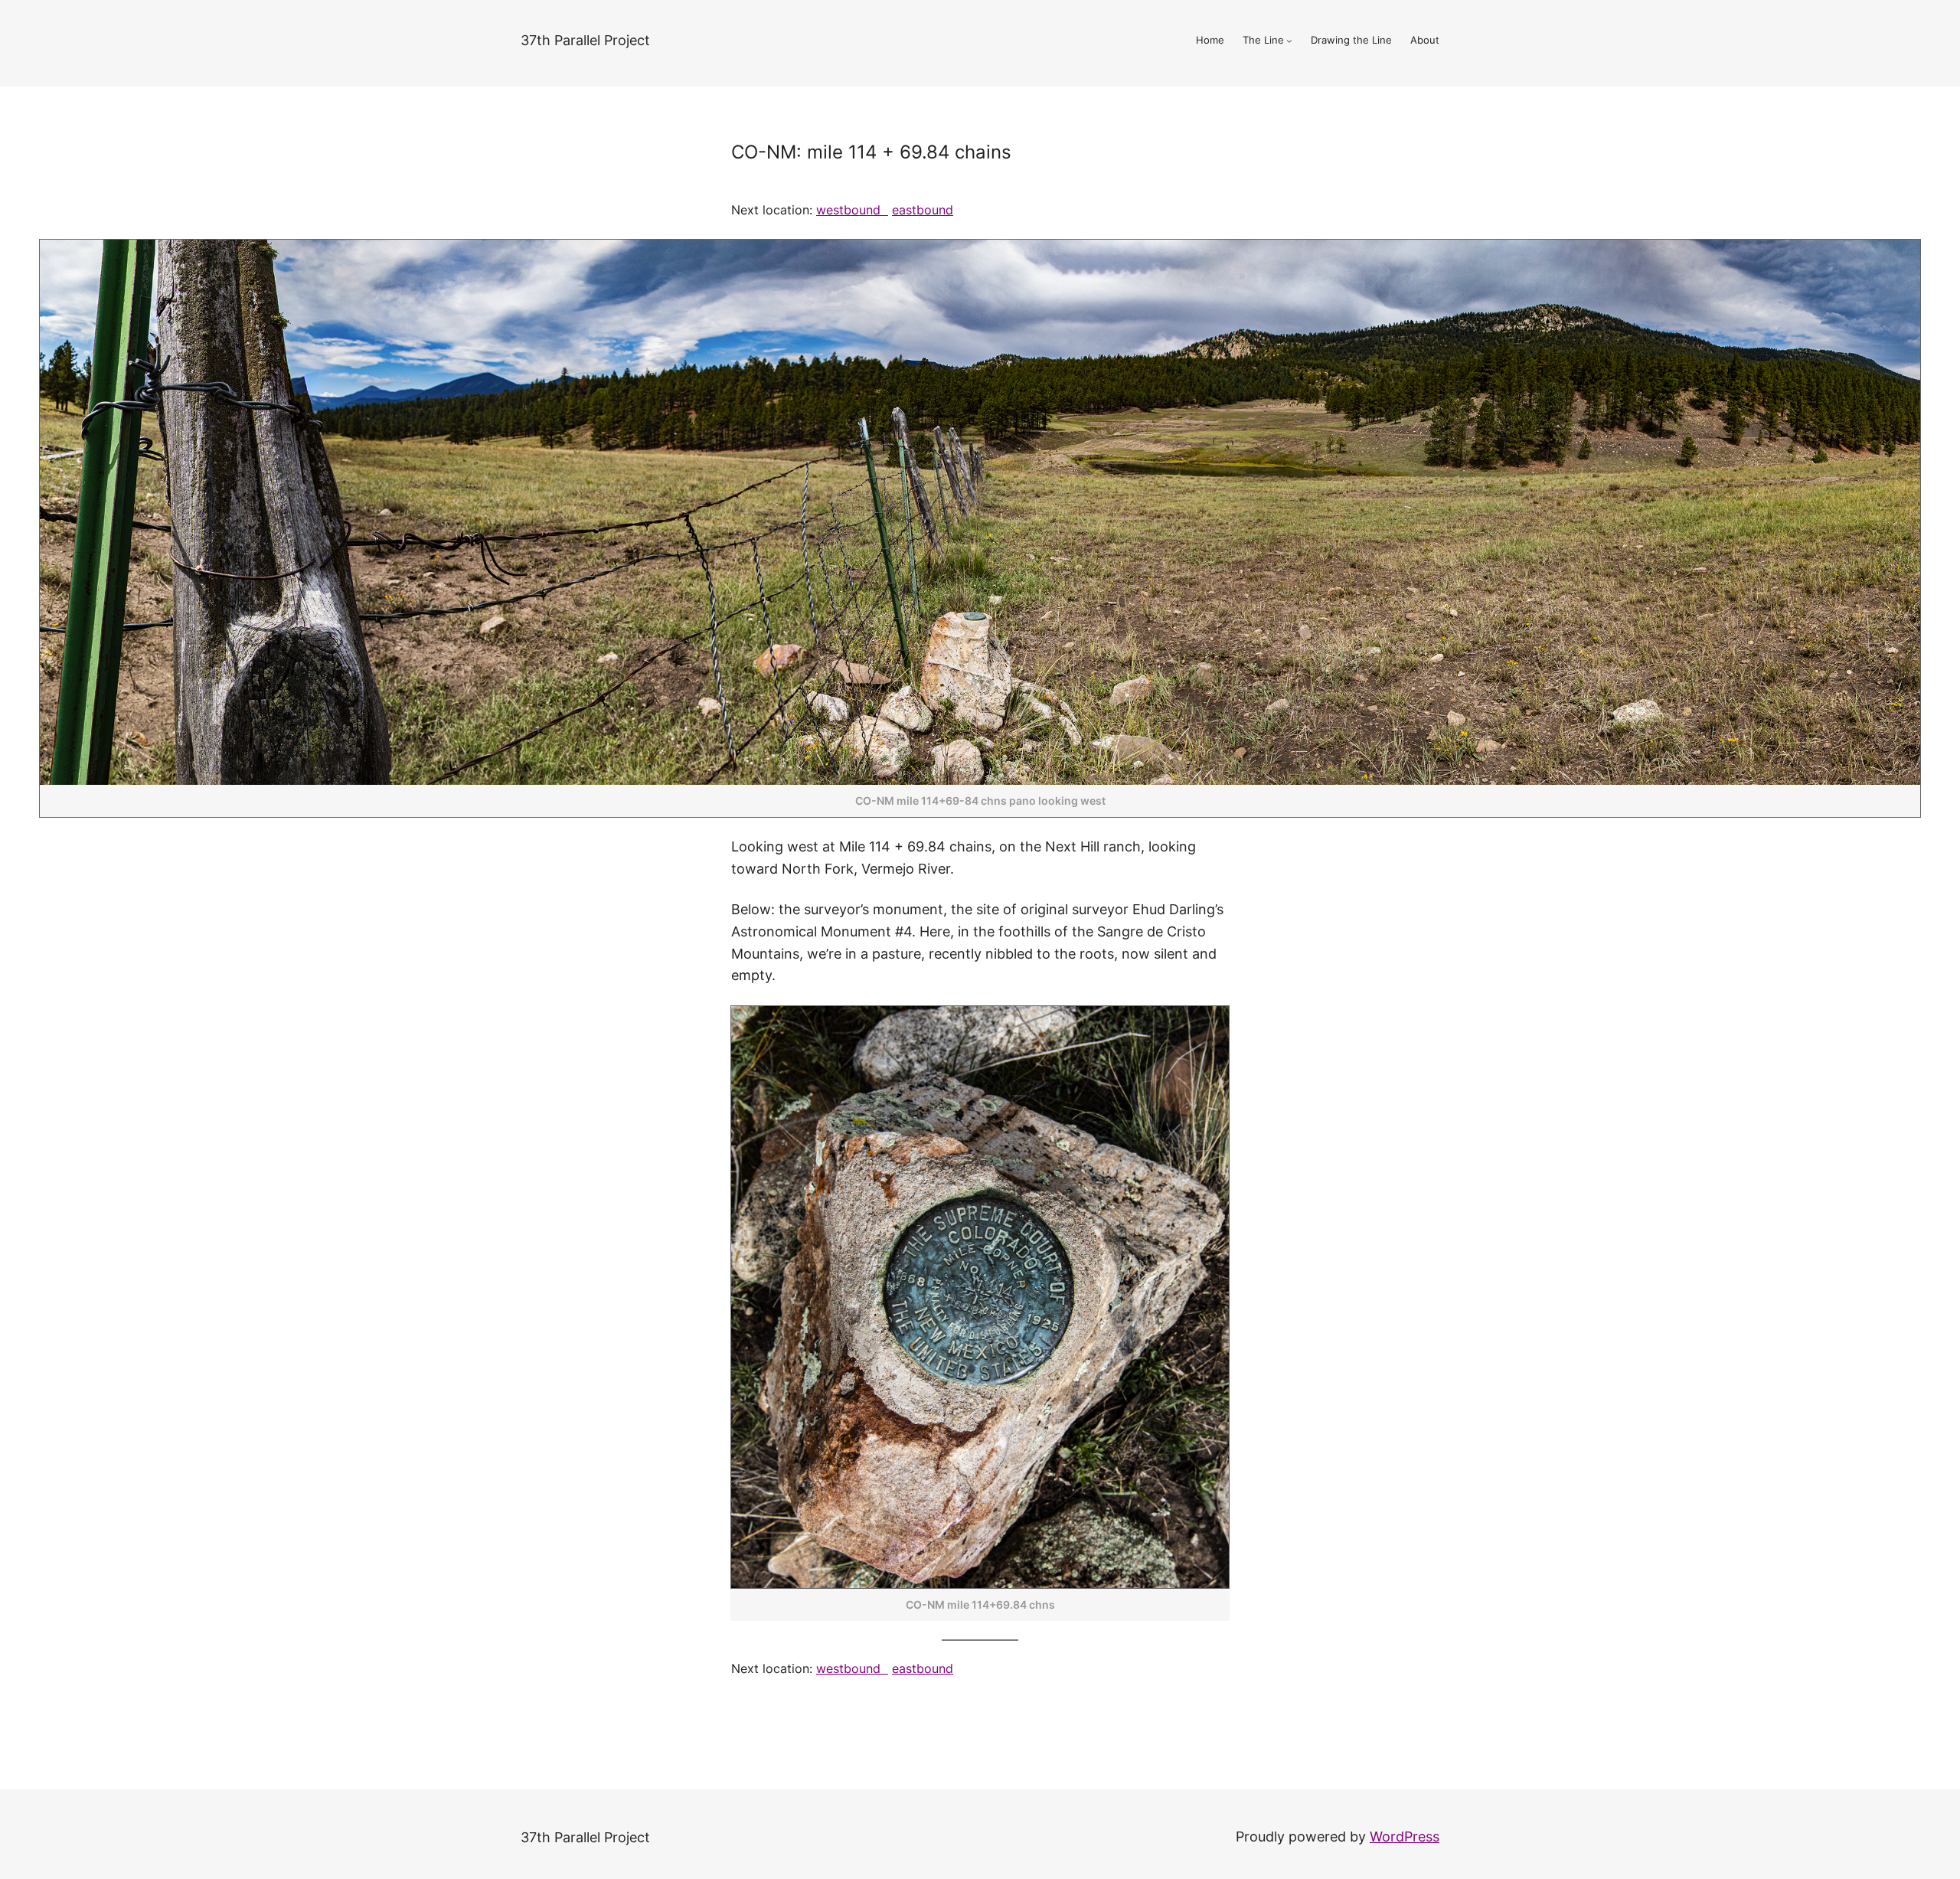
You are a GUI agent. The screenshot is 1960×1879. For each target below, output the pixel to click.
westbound (852, 210)
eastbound (923, 210)
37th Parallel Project (585, 40)
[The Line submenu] (1289, 41)
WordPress (1405, 1837)
